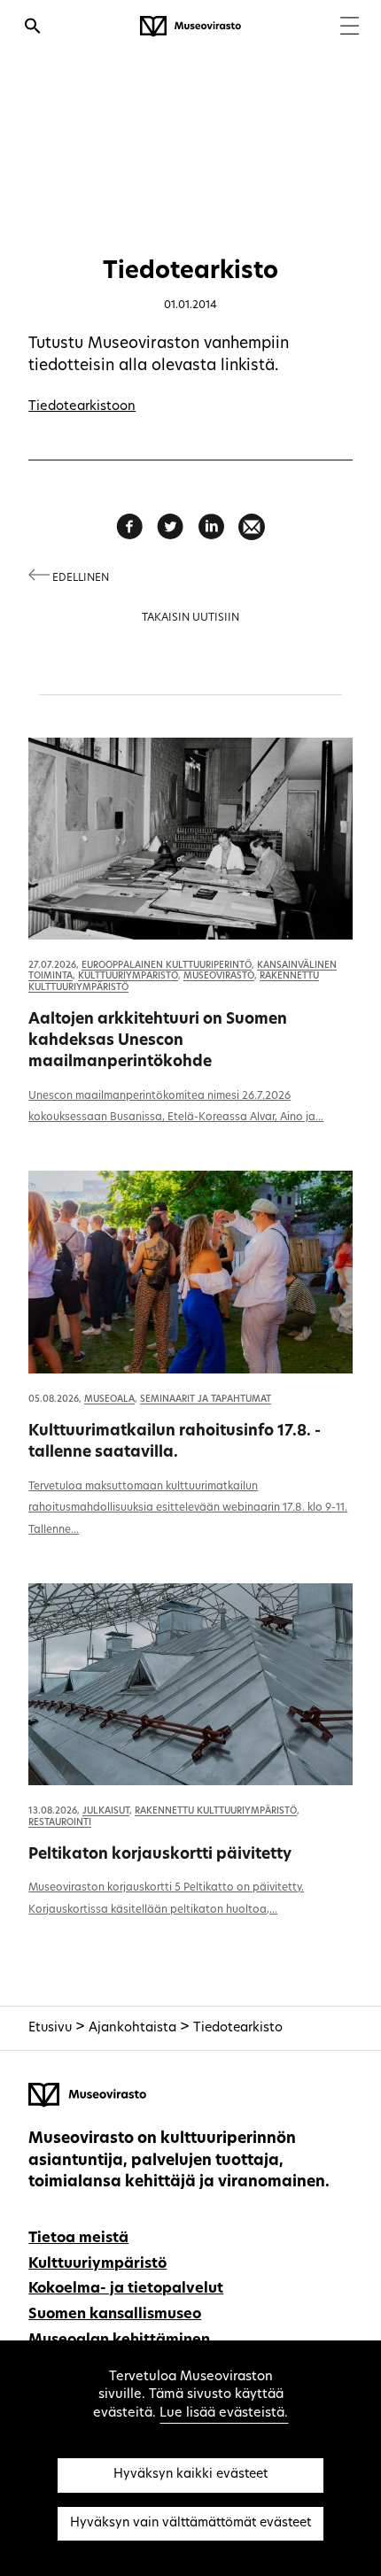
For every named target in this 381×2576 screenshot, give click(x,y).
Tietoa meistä (78, 2239)
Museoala (109, 1400)
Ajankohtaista (132, 2028)
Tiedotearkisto (238, 2028)
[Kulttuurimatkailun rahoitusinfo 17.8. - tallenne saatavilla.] (190, 1272)
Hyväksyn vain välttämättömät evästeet (190, 2523)
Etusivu (50, 2028)
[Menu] (350, 28)
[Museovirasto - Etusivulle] (190, 27)
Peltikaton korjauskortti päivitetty (160, 1855)
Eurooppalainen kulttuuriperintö (167, 966)
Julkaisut (106, 1811)
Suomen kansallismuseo (115, 2315)
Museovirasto (219, 976)
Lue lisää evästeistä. (224, 2414)
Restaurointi (60, 1823)
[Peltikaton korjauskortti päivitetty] (190, 1684)
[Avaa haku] (33, 28)
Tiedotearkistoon (82, 407)
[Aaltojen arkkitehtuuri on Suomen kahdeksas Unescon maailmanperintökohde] (190, 839)
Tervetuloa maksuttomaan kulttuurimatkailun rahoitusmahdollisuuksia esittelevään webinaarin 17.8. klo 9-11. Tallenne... (188, 1509)
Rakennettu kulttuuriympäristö (216, 1811)
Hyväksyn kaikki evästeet (190, 2475)
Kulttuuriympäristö (128, 976)
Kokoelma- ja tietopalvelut (126, 2289)
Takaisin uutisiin (190, 618)
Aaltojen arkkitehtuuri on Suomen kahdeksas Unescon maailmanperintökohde (158, 1041)
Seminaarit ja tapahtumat (206, 1400)
